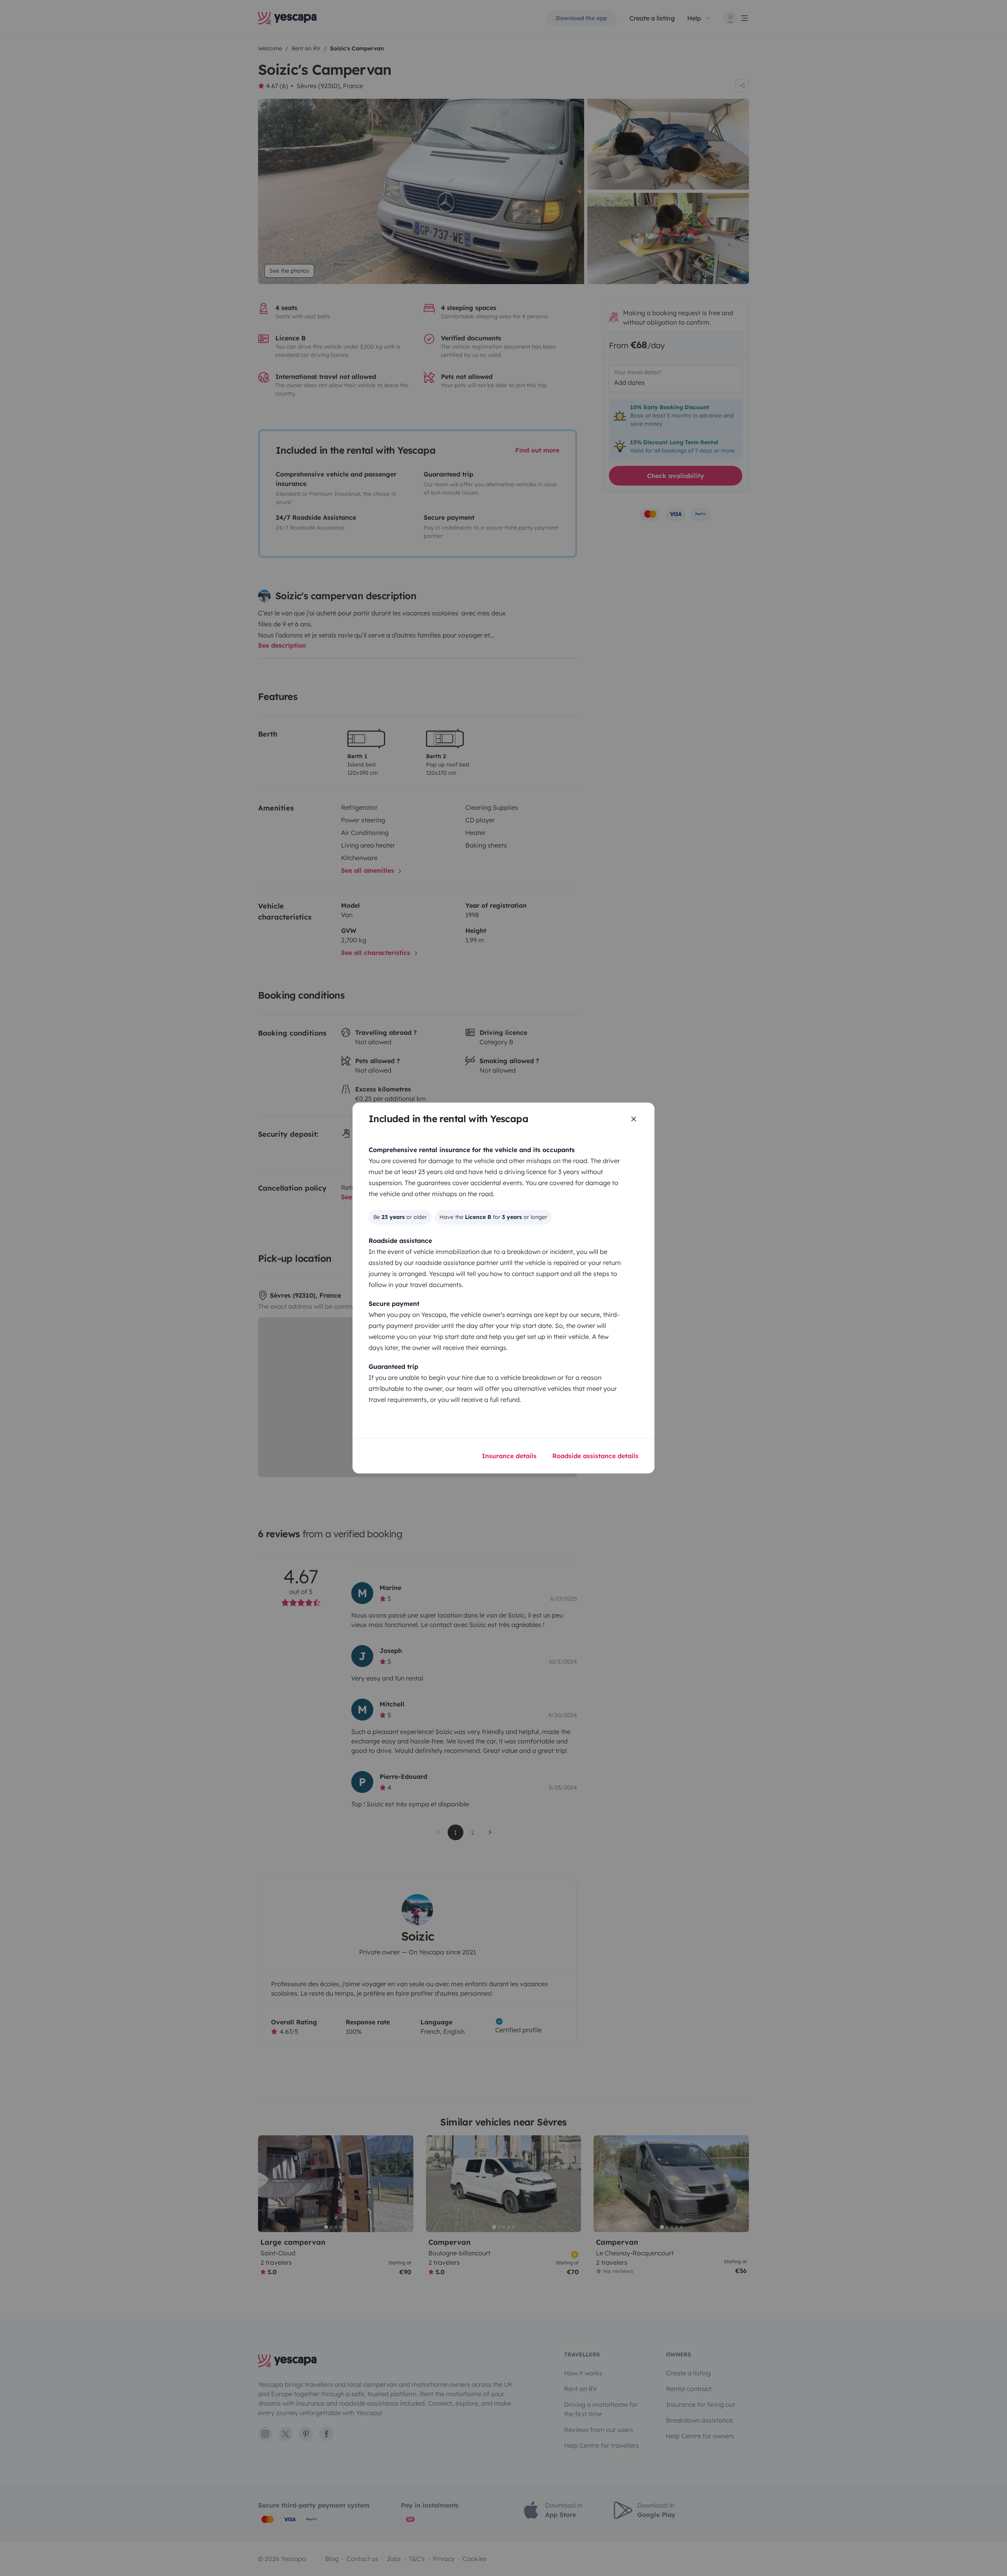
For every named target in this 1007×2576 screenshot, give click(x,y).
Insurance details (509, 1456)
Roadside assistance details (595, 1456)
